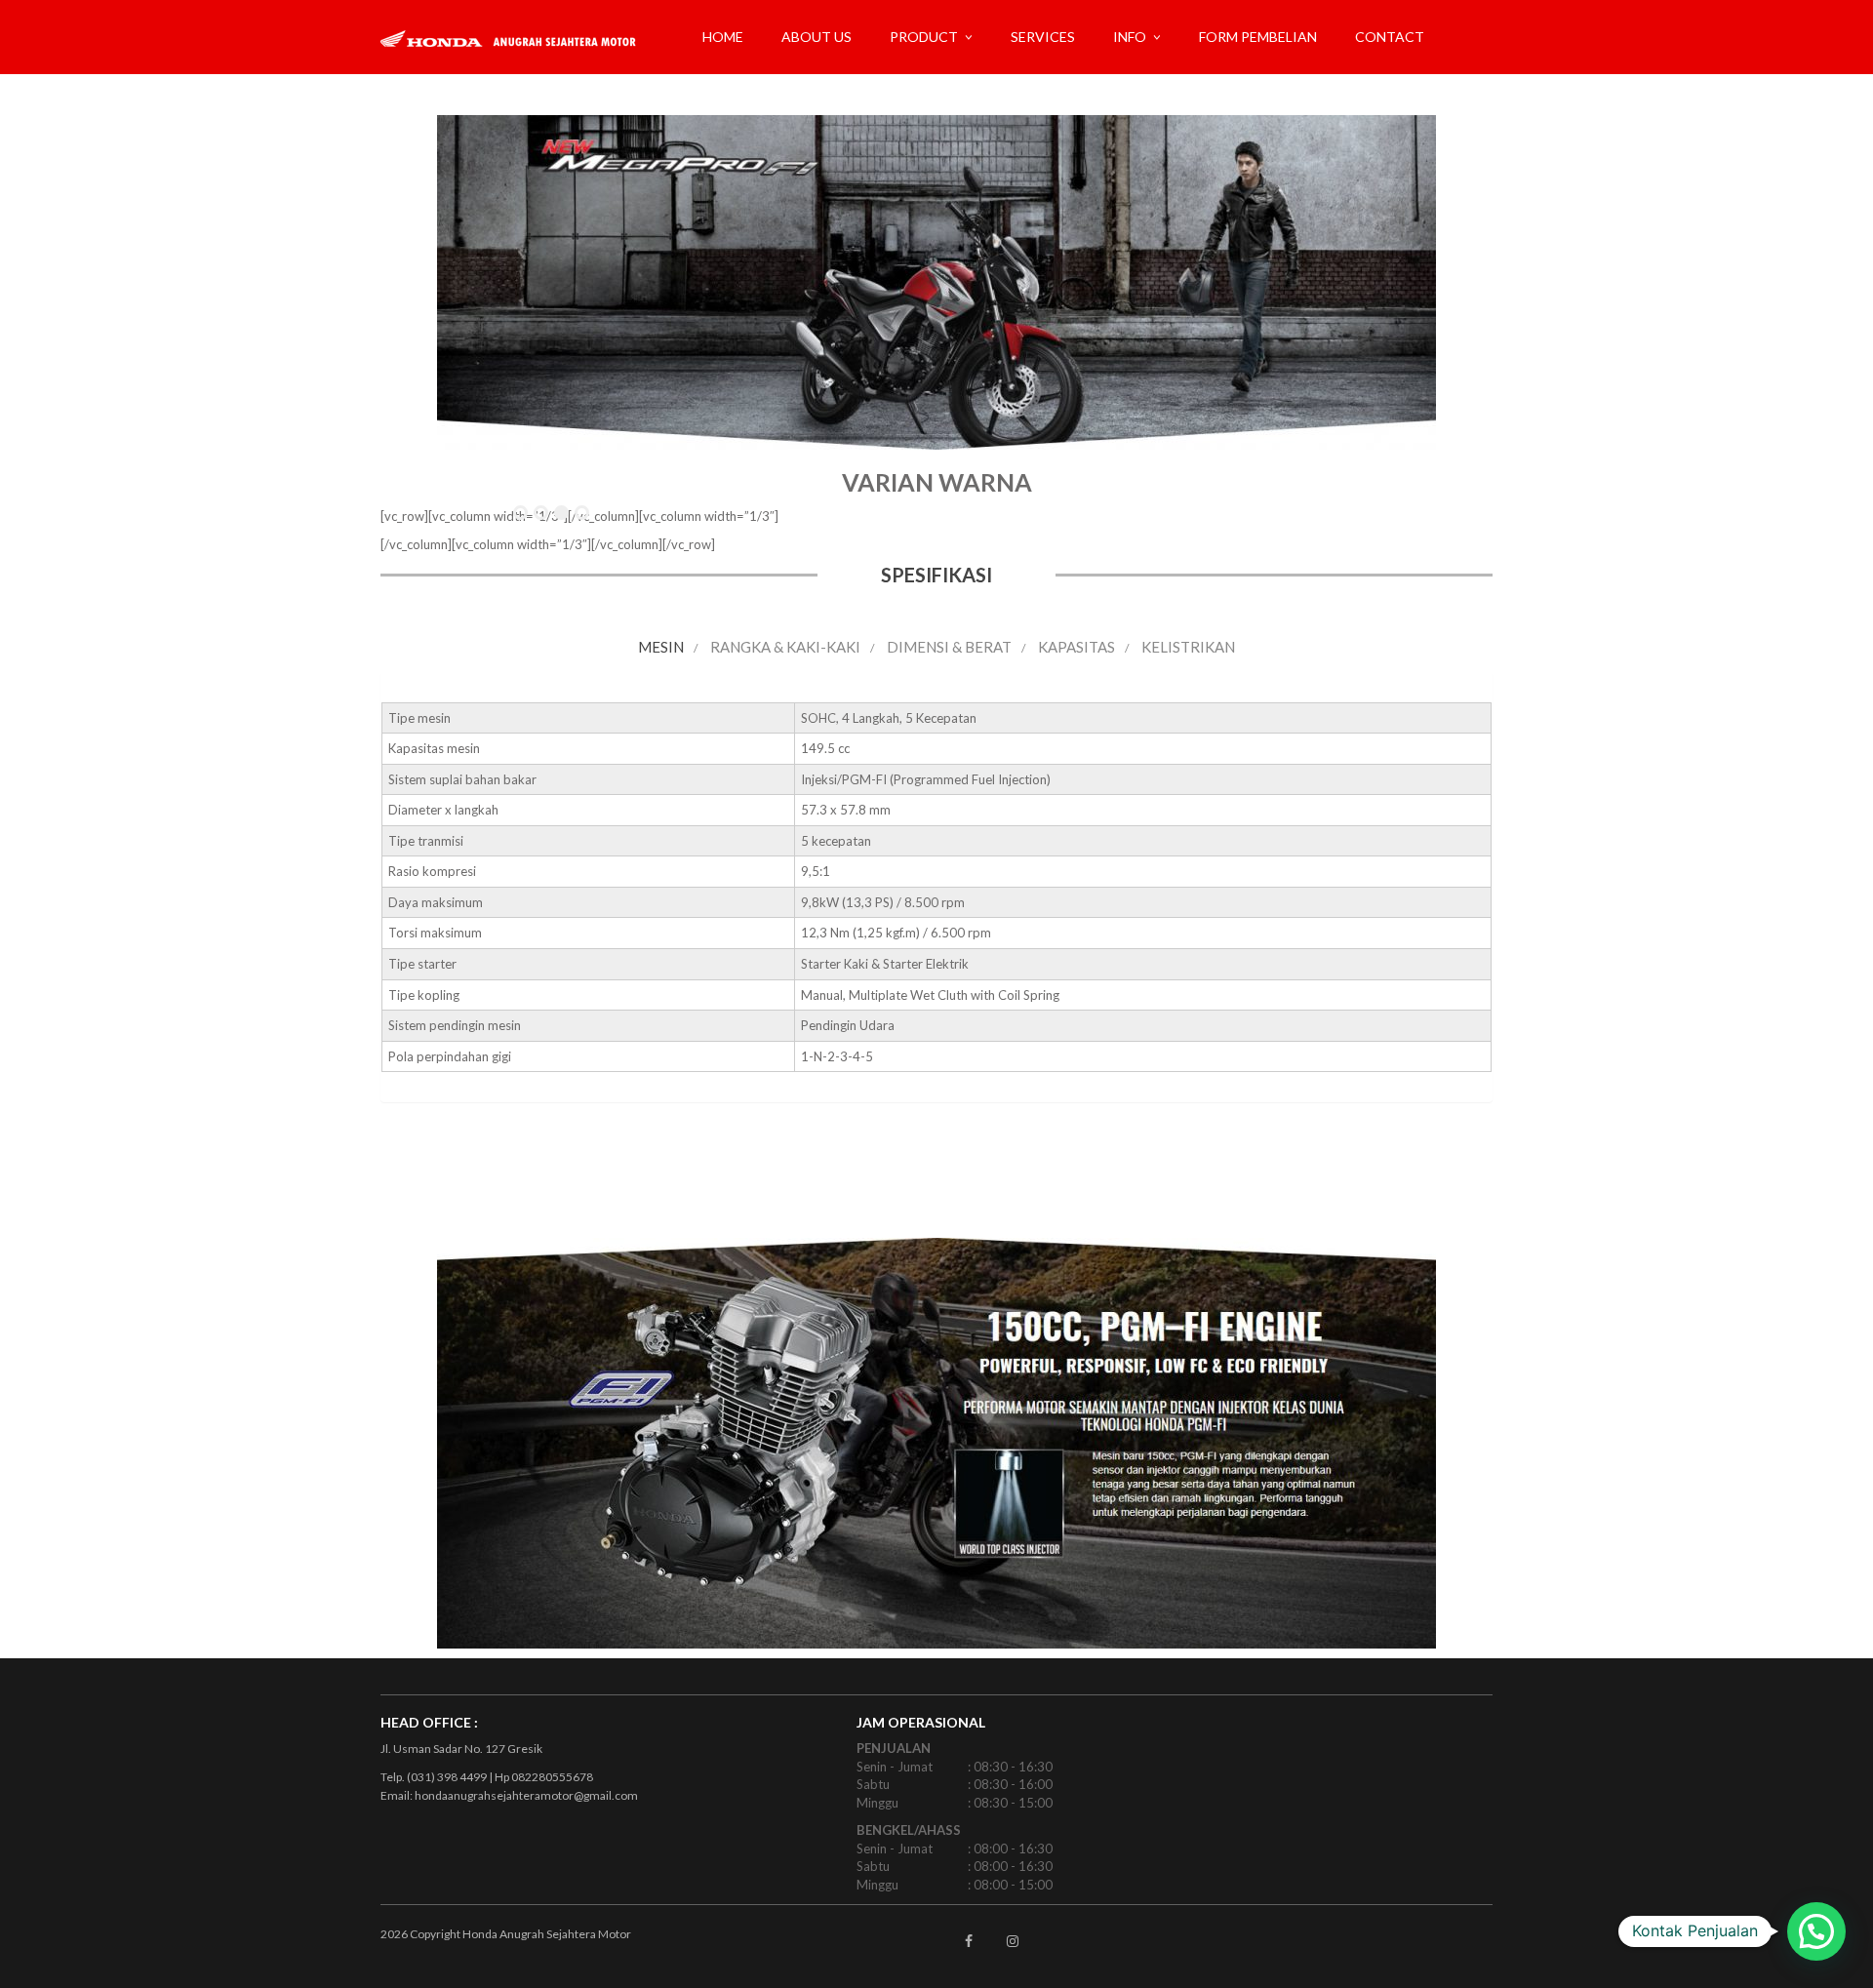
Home (723, 37)
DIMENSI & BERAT (949, 647)
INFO (1130, 37)
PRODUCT (924, 37)
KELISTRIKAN (1188, 647)
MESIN (661, 647)
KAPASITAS (1076, 647)
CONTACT (1390, 37)
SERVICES (1043, 37)
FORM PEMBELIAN (1258, 37)
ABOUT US (817, 37)
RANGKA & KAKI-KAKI (785, 647)
